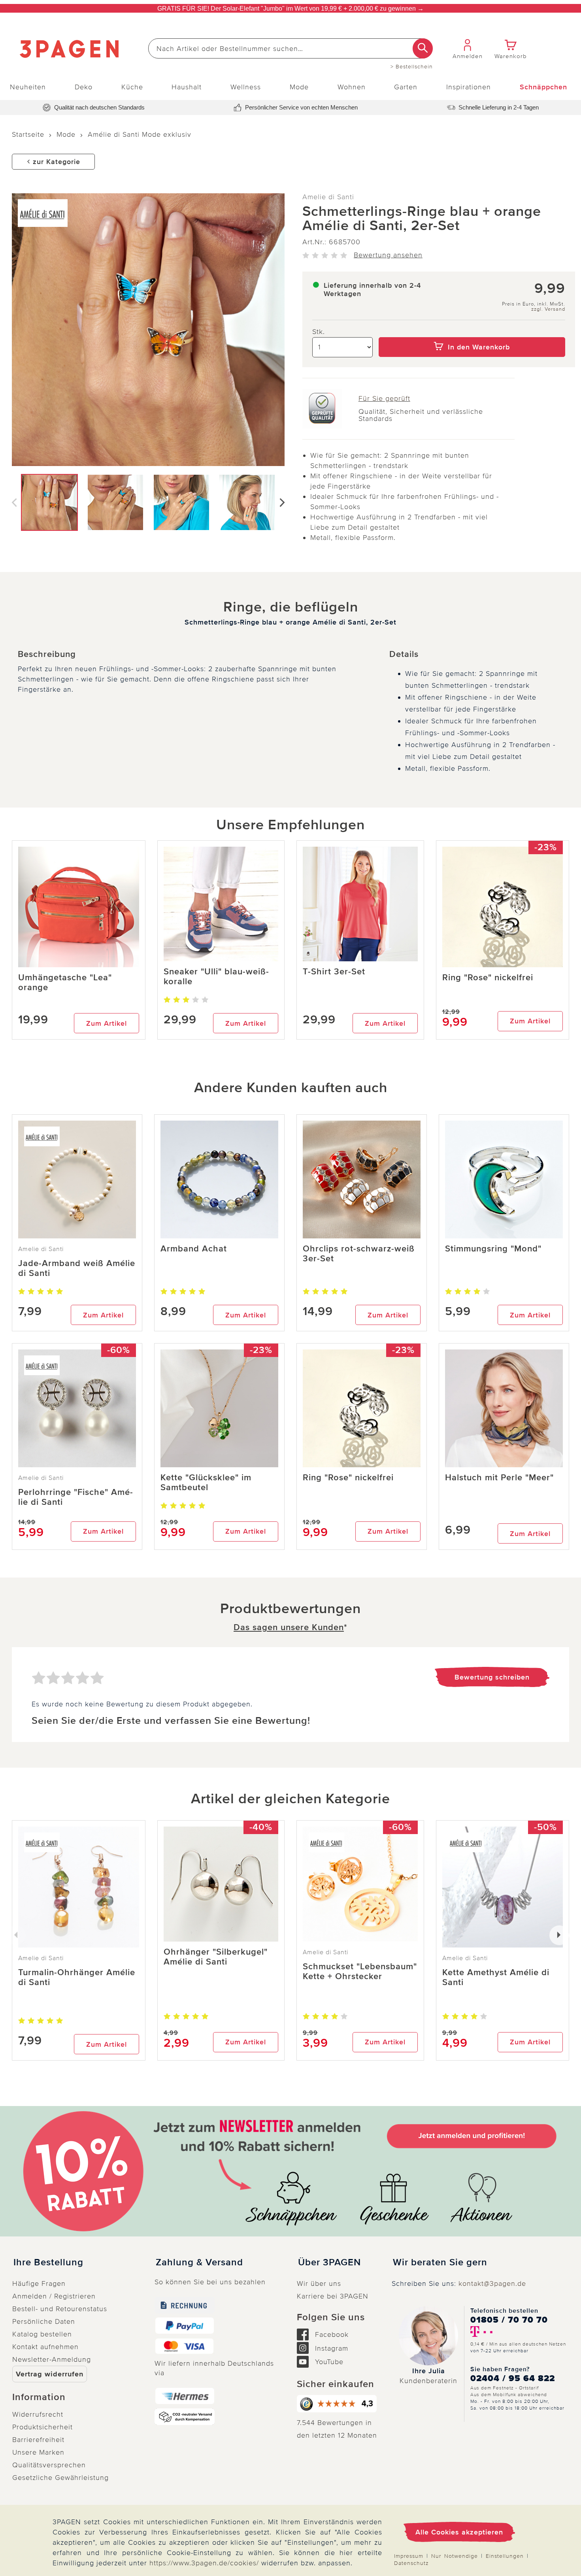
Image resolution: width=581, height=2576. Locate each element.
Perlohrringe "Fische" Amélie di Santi (75, 1497)
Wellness (246, 87)
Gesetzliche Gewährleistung (60, 2478)
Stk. (319, 332)
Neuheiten (28, 87)
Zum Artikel (107, 1023)
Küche (132, 87)
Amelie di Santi (328, 197)
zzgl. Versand (548, 309)
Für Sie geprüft (384, 398)
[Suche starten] (423, 48)
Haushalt (187, 87)
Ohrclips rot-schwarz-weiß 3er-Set (359, 1254)
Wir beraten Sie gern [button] (440, 2263)
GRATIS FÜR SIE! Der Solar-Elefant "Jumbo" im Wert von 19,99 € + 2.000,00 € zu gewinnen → (290, 8)
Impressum (409, 2556)
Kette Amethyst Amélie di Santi (496, 1978)
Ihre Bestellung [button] (48, 2263)
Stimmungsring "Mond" (493, 1249)
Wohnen (352, 87)
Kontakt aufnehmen (45, 2347)
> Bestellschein (412, 67)
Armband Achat (194, 1249)
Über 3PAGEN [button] (329, 2263)
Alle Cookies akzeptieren (459, 2532)
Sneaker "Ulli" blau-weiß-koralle (216, 977)
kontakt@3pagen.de (492, 2283)
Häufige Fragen (39, 2283)
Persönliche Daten (44, 2321)
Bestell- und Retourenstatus (60, 2309)
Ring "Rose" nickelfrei (488, 978)
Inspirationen (469, 87)
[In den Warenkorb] (472, 332)
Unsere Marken (38, 2452)
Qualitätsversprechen (49, 2465)
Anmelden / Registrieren (54, 2296)
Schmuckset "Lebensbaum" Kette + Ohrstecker (360, 1972)
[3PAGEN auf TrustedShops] (338, 2404)
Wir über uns (319, 2283)
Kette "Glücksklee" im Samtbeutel (206, 1483)
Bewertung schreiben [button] (492, 1677)
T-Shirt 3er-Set (334, 972)
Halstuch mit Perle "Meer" (499, 1478)
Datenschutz (411, 2563)
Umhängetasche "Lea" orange (65, 983)
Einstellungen (505, 2556)
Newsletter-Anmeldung (52, 2359)
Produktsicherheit (42, 2427)
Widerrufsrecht (38, 2414)
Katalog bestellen (42, 2334)
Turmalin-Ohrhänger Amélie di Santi (77, 1978)
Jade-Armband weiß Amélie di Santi (77, 1268)
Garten (406, 87)
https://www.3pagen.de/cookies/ (204, 2563)
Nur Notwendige (455, 2556)
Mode (299, 87)
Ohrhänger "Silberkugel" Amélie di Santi (216, 1957)
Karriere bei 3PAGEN (333, 2296)
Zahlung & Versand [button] (199, 2263)
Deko (84, 87)
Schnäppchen (543, 87)
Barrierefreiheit (38, 2440)
